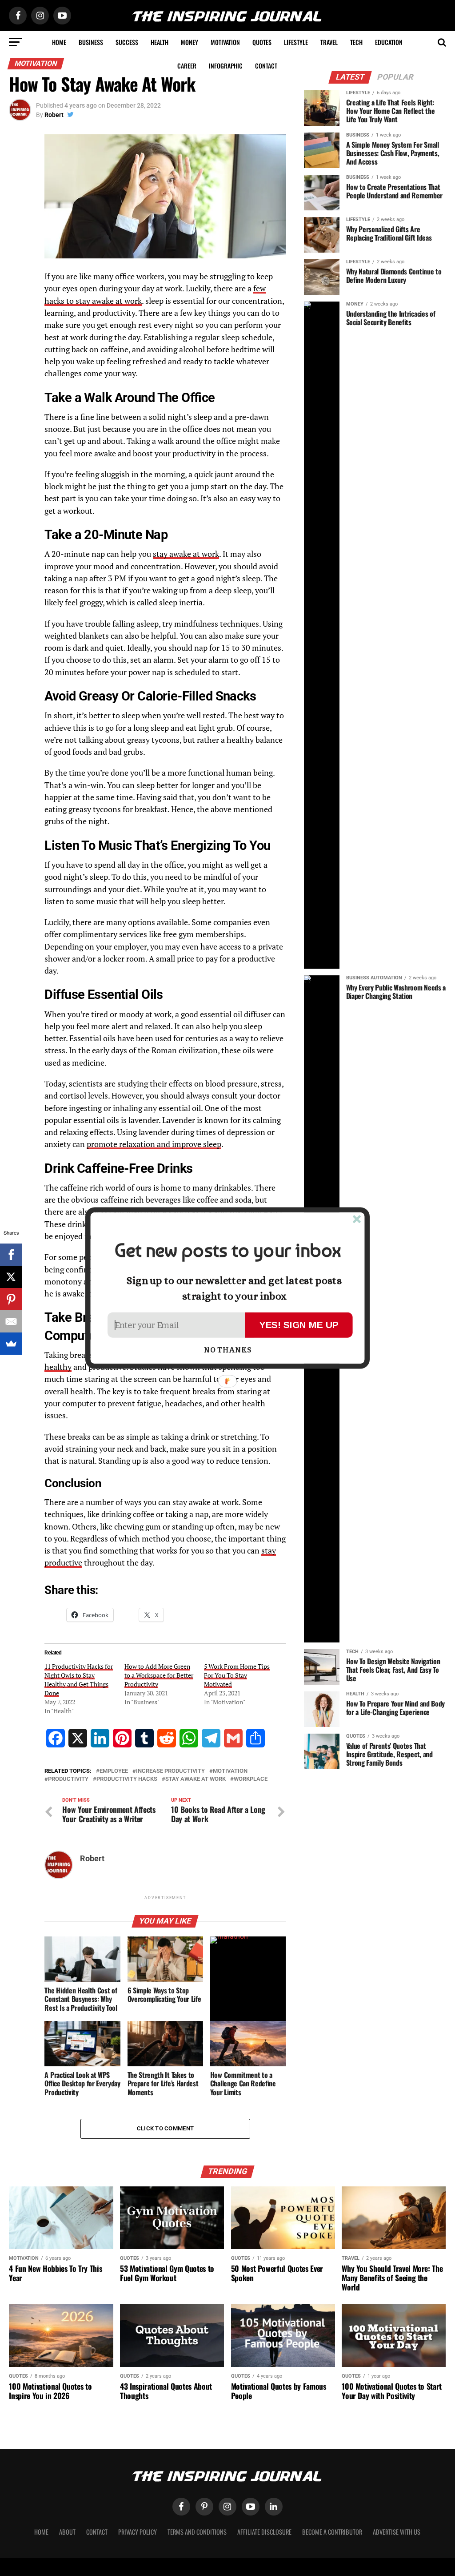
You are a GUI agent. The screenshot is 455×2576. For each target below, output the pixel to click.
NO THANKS (228, 1350)
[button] (227, 1251)
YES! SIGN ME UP (299, 1325)
